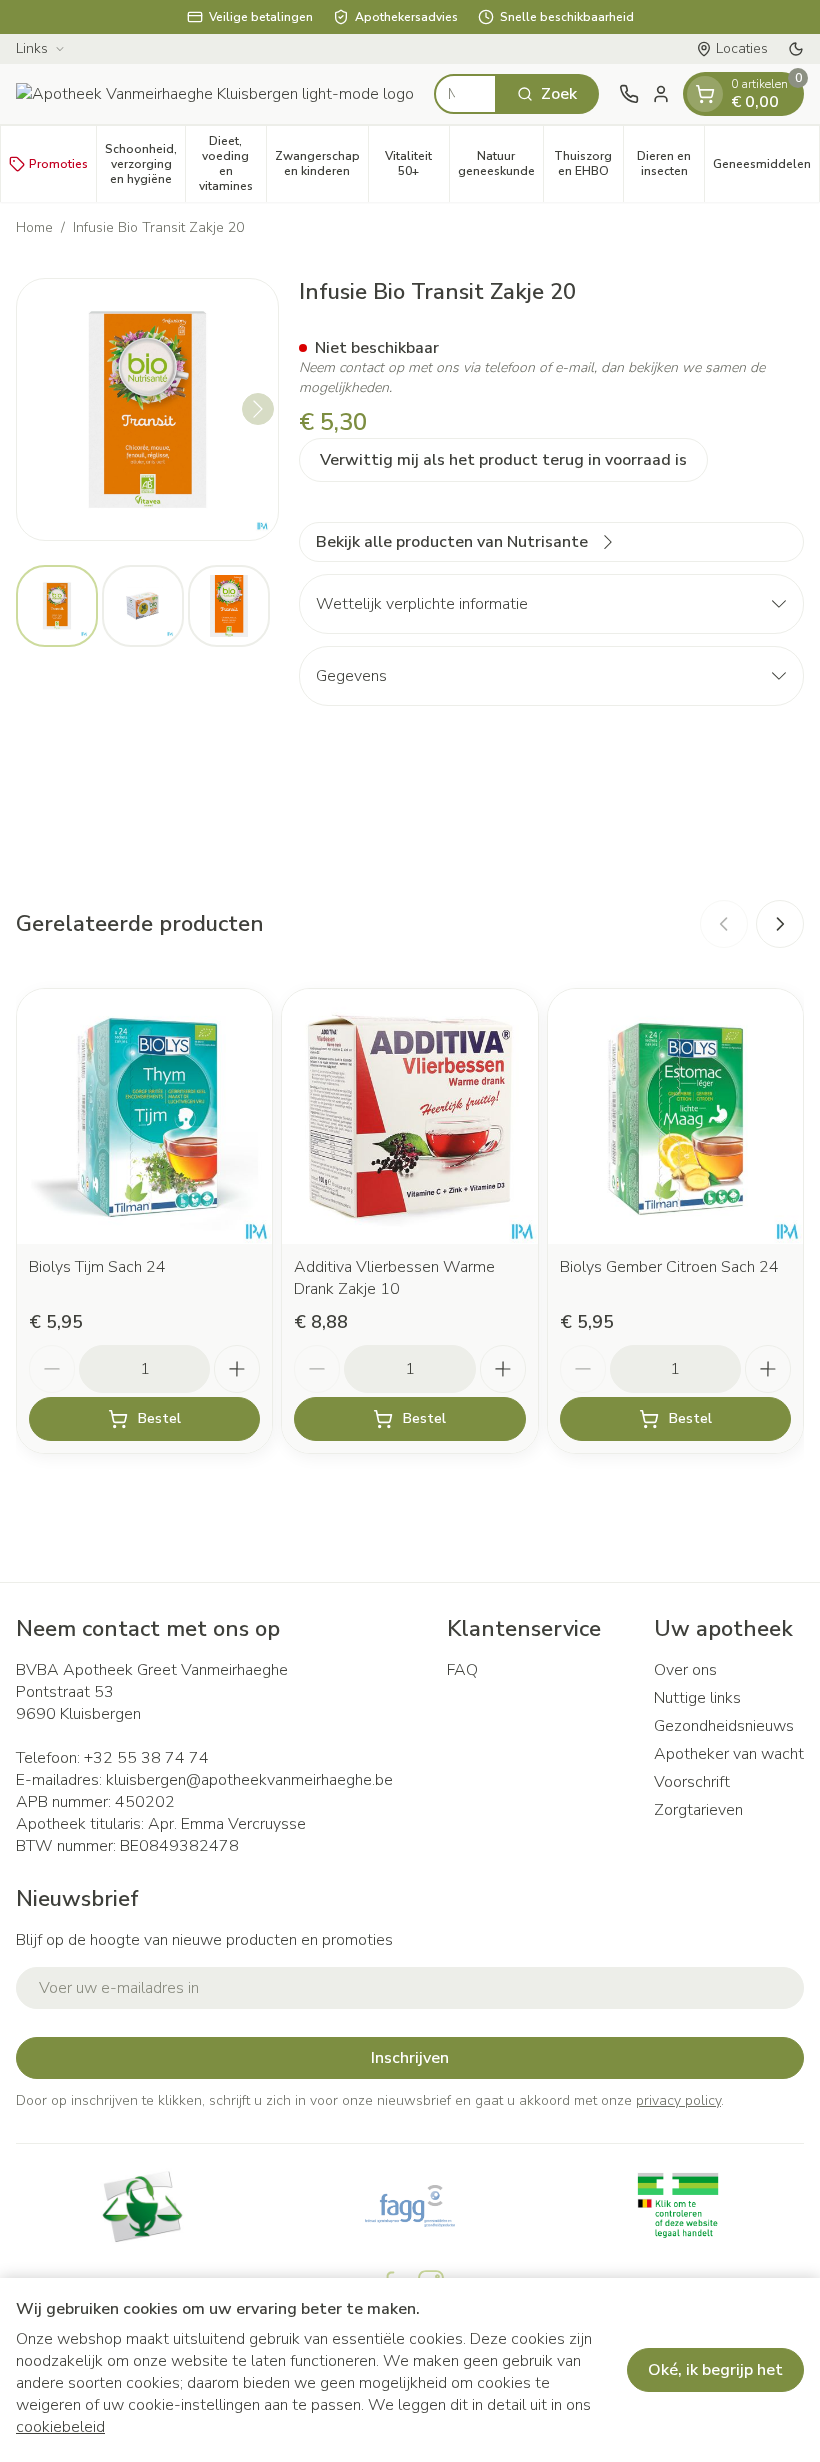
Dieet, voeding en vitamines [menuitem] (232, 163)
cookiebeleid (60, 2427)
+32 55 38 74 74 (146, 1758)
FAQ (462, 1670)
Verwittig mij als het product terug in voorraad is (503, 460)
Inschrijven (410, 2058)
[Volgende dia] (780, 924)
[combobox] (465, 94)
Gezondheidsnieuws (724, 1726)
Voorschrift (692, 1782)
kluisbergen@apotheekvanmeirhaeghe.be (249, 1780)
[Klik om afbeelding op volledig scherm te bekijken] (147, 409)
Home (34, 227)
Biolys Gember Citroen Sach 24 (669, 1267)
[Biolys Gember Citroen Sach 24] (675, 1116)
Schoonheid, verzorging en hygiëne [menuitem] (145, 164)
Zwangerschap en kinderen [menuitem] (321, 163)
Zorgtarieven (698, 1810)
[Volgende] (258, 409)
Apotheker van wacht (729, 1754)
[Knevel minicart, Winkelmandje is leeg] (705, 94)
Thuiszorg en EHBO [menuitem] (588, 163)
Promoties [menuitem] (58, 164)
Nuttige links (697, 1698)
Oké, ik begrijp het (715, 2370)
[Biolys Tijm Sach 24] (144, 1116)
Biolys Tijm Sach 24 (97, 1267)
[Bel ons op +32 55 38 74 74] (629, 94)
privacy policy (678, 2100)
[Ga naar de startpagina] (215, 94)
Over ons (685, 1670)
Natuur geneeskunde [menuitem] (500, 163)
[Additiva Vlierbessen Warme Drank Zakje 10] (409, 1116)
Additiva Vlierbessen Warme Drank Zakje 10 (394, 1278)
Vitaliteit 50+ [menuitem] (416, 163)
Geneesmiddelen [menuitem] (766, 167)
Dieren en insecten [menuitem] (670, 163)
